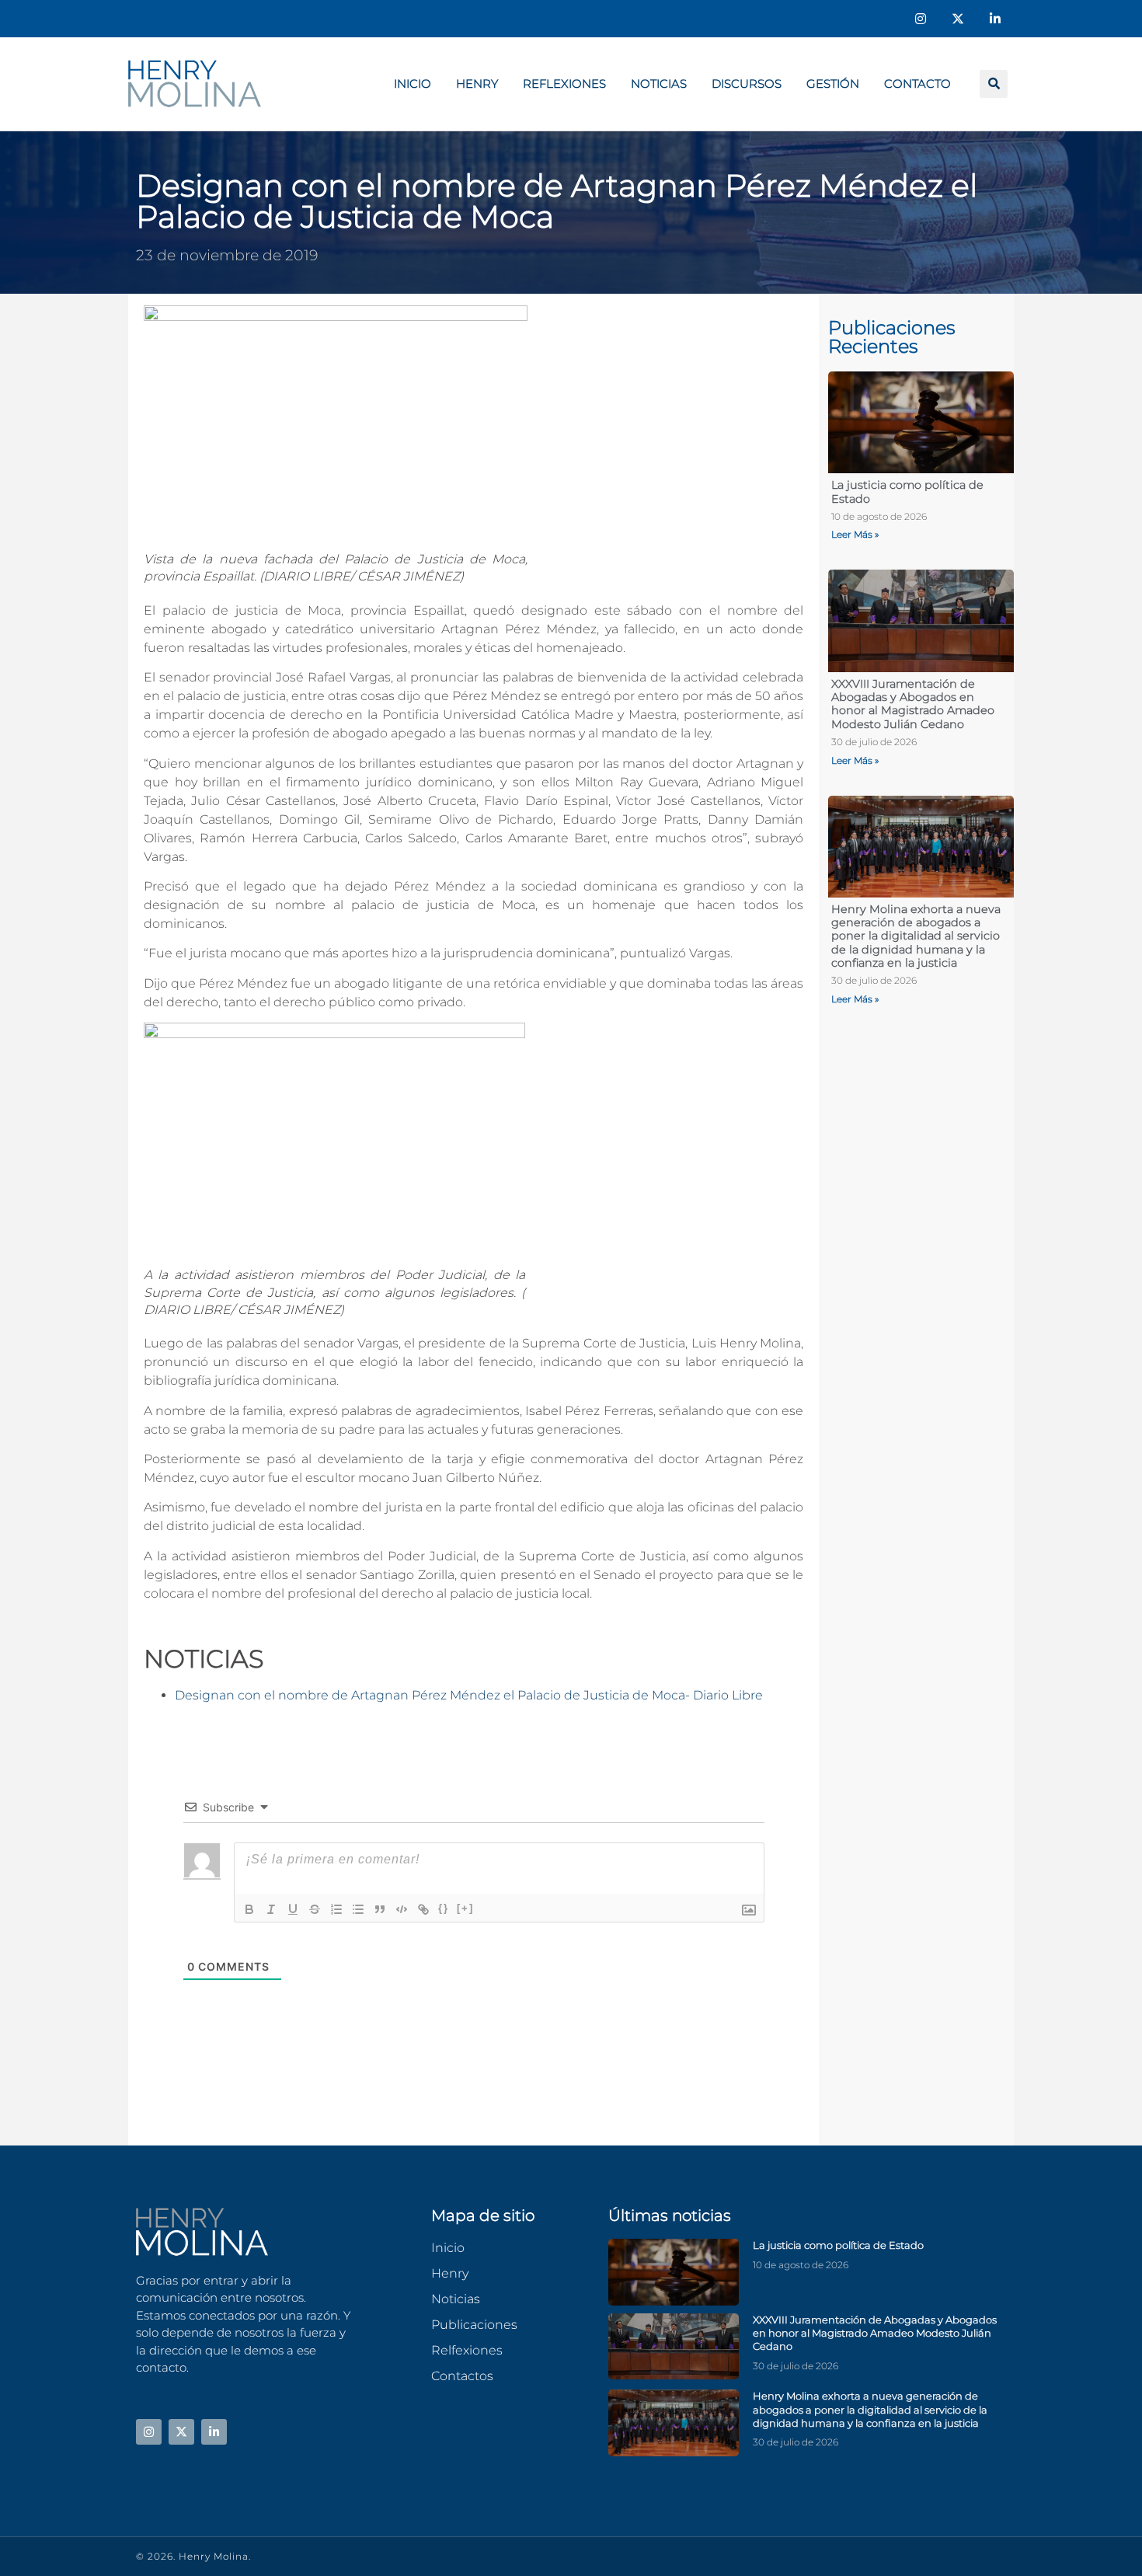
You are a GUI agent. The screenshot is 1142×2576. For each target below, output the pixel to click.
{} (444, 1908)
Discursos (747, 84)
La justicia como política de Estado (907, 491)
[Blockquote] (380, 1909)
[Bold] (249, 1909)
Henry (477, 84)
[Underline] (293, 1909)
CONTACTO (917, 84)
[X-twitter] (958, 19)
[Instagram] (921, 19)
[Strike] (315, 1909)
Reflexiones (564, 84)
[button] (994, 84)
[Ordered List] (336, 1909)
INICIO (413, 84)
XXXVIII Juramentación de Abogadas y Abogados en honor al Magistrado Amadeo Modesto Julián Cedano (913, 704)
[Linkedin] (995, 19)
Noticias (659, 84)
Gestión (833, 84)
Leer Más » (855, 534)
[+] (465, 1908)
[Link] (423, 1909)
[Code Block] (402, 1909)
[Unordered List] (358, 1909)
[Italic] (271, 1909)
